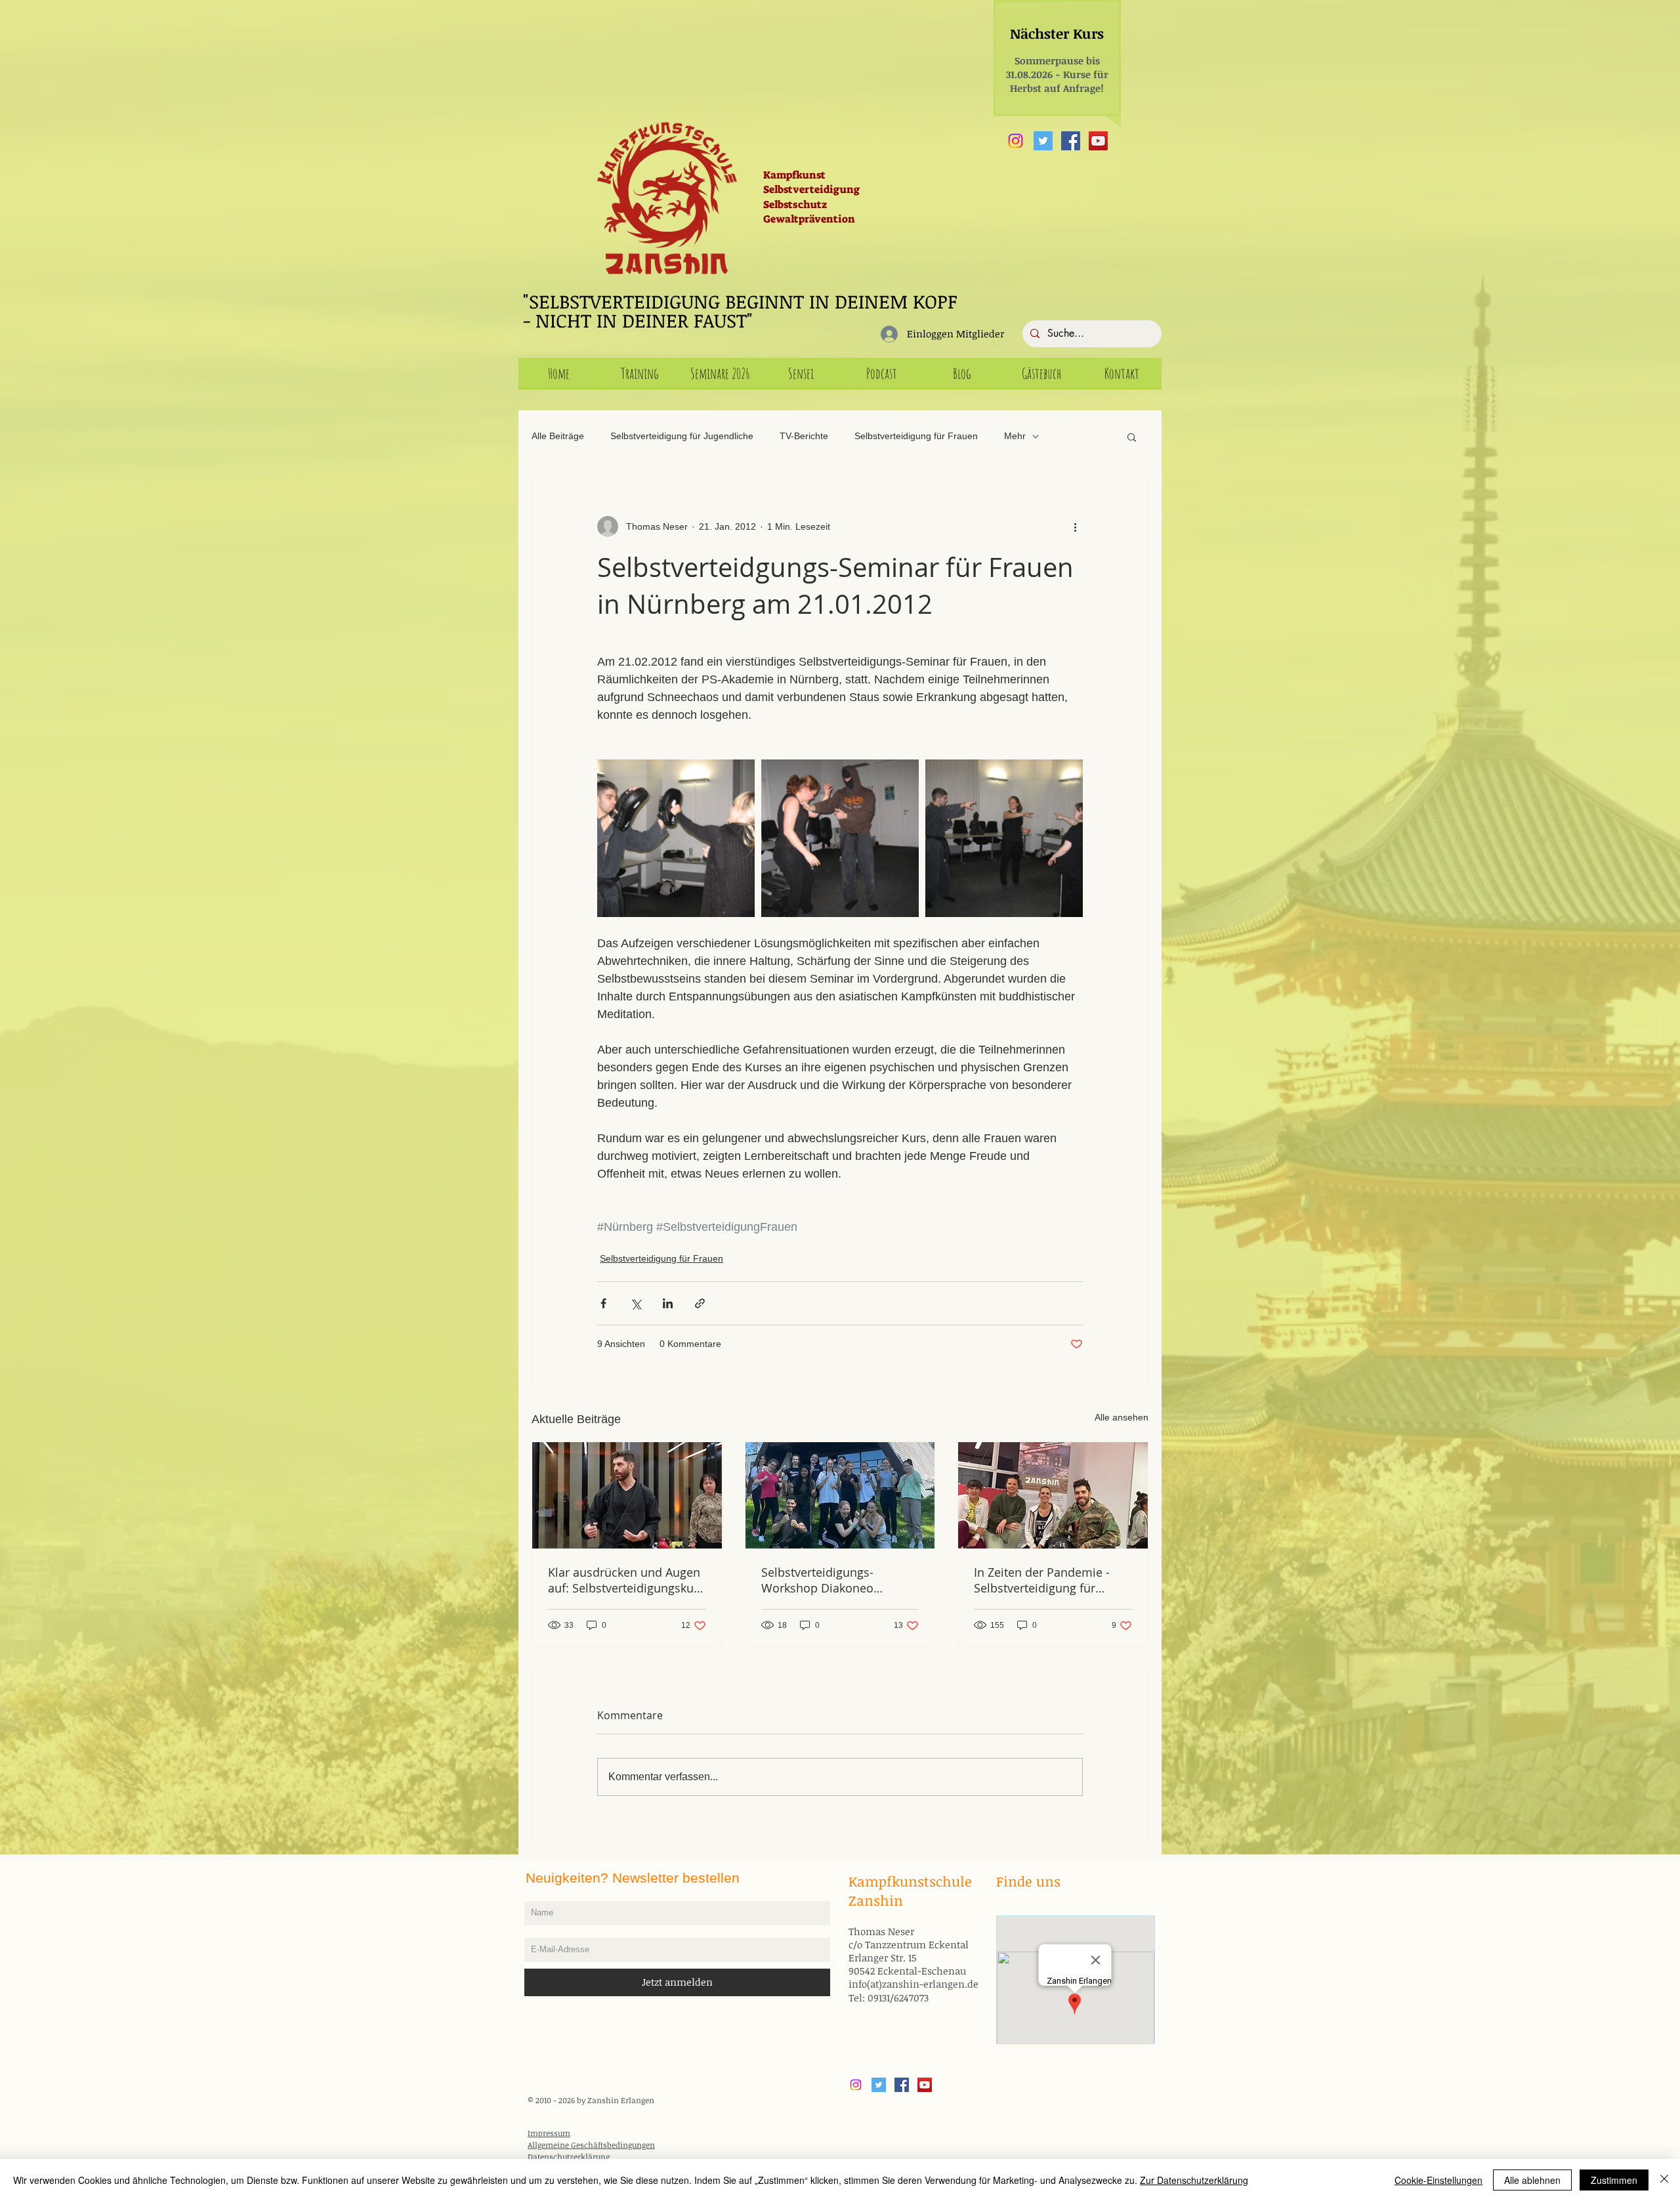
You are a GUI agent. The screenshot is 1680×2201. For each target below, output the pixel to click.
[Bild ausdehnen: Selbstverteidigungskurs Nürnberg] (676, 838)
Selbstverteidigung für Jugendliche (682, 436)
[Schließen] (1664, 2180)
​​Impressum (549, 2133)
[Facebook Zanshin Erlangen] (1071, 141)
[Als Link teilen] (700, 1303)
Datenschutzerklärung (569, 2156)
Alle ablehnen (1532, 2180)
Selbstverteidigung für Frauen (916, 436)
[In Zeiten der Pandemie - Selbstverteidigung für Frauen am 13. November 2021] (1053, 1495)
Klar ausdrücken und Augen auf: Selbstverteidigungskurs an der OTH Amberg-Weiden (626, 1580)
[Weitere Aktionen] (1075, 526)
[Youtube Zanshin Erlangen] (1098, 141)
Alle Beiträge (558, 436)
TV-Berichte (804, 436)
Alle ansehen (1122, 1417)
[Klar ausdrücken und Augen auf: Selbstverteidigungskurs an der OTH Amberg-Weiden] (627, 1495)
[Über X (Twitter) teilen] (636, 1303)
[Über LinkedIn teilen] (668, 1303)
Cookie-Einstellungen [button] (1438, 2180)
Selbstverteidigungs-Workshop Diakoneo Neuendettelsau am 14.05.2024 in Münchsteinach (817, 1580)
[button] (1132, 437)
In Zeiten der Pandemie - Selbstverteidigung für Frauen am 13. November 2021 (1044, 1580)
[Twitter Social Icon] (1043, 141)
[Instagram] (1016, 141)
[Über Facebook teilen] (603, 1303)
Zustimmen (1614, 2180)
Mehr (1015, 436)
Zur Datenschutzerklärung (1194, 2180)
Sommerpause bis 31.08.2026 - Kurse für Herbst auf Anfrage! (1057, 74)
